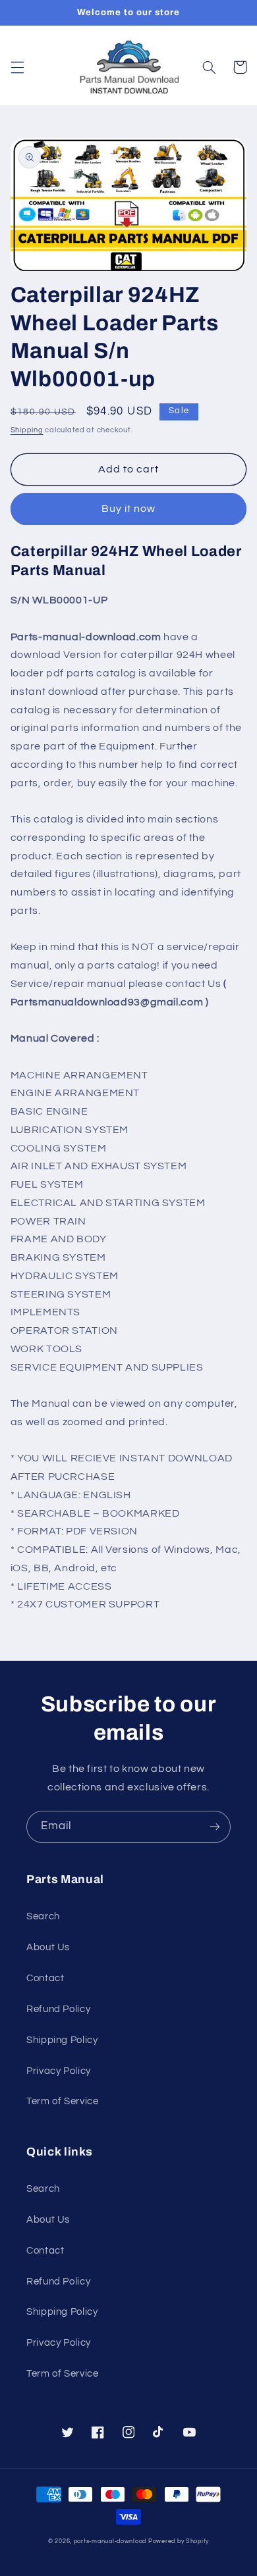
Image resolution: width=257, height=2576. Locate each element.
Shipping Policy (62, 2040)
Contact (45, 1978)
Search (43, 1916)
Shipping (27, 430)
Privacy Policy (59, 2071)
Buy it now (129, 509)
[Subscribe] (215, 1827)
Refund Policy (58, 2009)
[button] (17, 67)
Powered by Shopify (179, 2541)
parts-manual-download (110, 2541)
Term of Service (62, 2101)
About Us (48, 1947)
